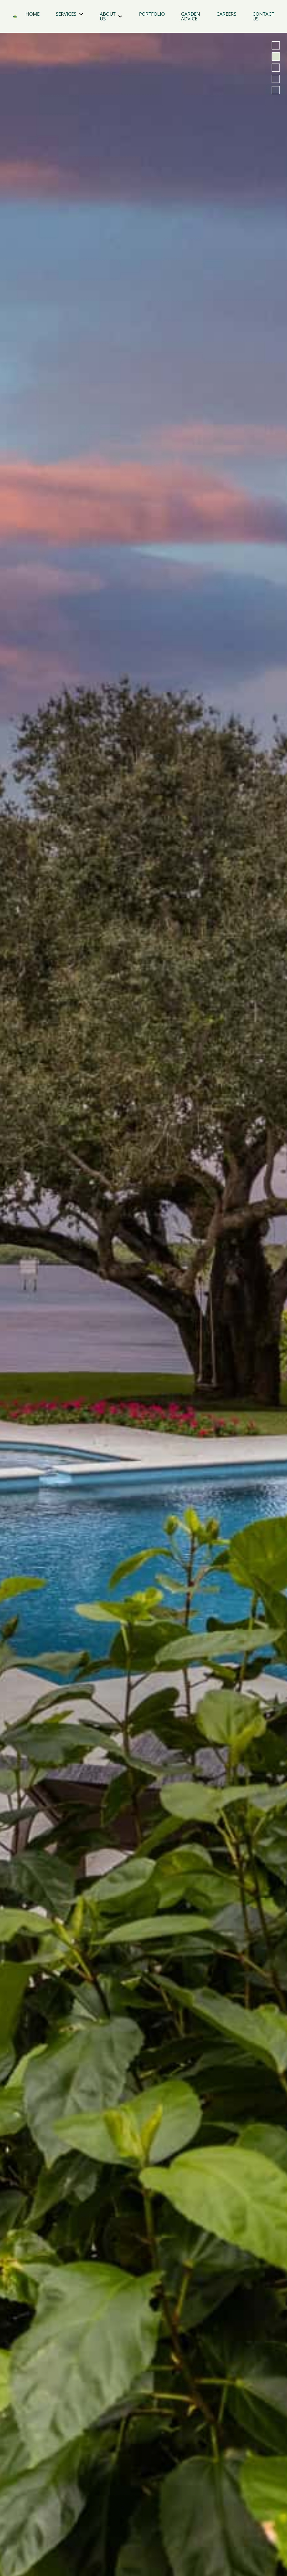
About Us (108, 16)
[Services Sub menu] (81, 14)
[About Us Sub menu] (120, 16)
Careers (226, 14)
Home (33, 14)
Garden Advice (191, 16)
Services (66, 14)
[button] (276, 45)
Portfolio (152, 14)
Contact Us (263, 16)
